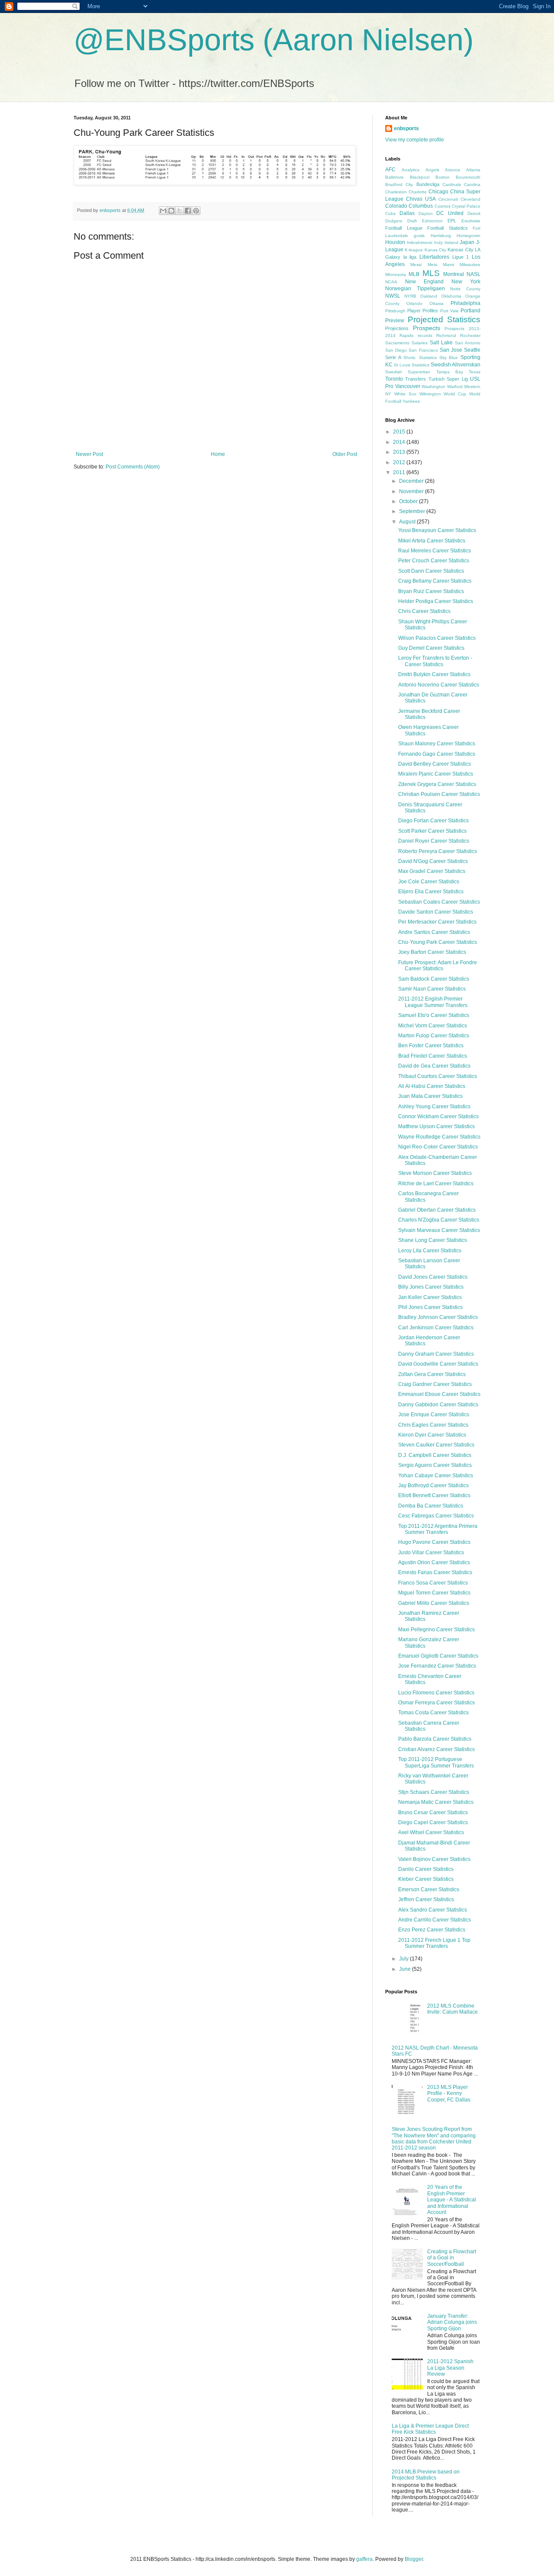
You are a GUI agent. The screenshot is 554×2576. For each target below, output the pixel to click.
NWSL (393, 296)
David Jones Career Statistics (433, 1277)
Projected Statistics (444, 319)
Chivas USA (421, 199)
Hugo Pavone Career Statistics (434, 1542)
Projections (397, 328)
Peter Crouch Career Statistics (434, 561)
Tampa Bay (450, 372)
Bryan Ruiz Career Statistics (431, 591)
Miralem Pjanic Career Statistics (436, 774)
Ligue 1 (461, 257)
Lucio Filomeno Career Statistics (436, 1693)
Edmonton (432, 221)
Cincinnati (448, 199)
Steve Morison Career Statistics (435, 1173)
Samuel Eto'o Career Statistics (434, 1015)
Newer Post (89, 454)
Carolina (472, 184)
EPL (452, 221)
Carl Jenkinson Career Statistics (436, 1328)
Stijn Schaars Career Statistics (434, 1792)
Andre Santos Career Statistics (434, 932)
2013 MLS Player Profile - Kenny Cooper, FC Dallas (449, 2093)
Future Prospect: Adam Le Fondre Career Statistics (438, 966)
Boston (443, 177)
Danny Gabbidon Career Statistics (438, 1405)
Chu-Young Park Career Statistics (438, 942)
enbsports (406, 128)
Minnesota (396, 274)
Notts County (465, 289)
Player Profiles (423, 311)
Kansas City (460, 250)
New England (424, 282)
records (425, 335)
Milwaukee (470, 265)
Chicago (438, 192)
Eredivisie (471, 221)
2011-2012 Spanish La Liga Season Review (450, 2368)
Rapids (406, 335)
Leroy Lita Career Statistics (430, 1251)
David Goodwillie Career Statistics (438, 1364)
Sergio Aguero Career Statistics (435, 1465)
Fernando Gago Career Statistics (437, 754)
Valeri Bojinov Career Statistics (434, 1859)
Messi (416, 265)
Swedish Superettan (408, 372)
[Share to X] (180, 211)
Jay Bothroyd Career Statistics (433, 1485)
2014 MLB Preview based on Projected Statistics (426, 2475)
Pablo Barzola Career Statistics (435, 1739)
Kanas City (435, 250)
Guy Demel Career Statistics (431, 648)
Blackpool (420, 177)
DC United (450, 213)
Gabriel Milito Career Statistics (434, 1603)
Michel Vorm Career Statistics (433, 1026)
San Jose (451, 350)
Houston (395, 242)
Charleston (396, 192)
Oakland (429, 296)
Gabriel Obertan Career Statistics (437, 1210)
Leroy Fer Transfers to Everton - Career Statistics (435, 661)
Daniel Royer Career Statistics (434, 841)
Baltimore (395, 177)
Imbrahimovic (420, 242)
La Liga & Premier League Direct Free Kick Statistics (430, 2429)
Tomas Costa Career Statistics (433, 1713)
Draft (412, 221)
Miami (448, 265)
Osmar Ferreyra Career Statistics (436, 1703)
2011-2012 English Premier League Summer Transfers (433, 1002)
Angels (432, 170)
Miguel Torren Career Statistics (434, 1593)
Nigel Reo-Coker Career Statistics (438, 1147)
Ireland (451, 242)
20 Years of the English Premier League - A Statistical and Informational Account (452, 2200)
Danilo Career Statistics (426, 1869)
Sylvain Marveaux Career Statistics (439, 1230)
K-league (414, 250)
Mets (432, 265)
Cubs (390, 213)
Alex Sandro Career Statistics (433, 1910)
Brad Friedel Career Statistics (433, 1056)
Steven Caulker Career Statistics (436, 1445)
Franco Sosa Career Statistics (433, 1583)
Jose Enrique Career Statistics (434, 1415)
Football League (404, 228)
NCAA (391, 282)
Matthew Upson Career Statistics (436, 1126)
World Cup (455, 394)
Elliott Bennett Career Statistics (434, 1495)
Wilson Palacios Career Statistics (437, 638)
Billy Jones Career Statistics (431, 1287)
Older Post (345, 454)
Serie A (393, 357)
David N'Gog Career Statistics (433, 861)
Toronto (394, 379)
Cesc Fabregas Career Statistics (436, 1516)
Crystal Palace (466, 206)
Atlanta (473, 170)
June (406, 1969)
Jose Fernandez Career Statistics (437, 1666)
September (413, 511)
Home (218, 454)
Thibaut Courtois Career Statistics (438, 1076)
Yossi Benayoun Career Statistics (437, 530)
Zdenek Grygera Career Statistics (437, 784)
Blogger (414, 2559)
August (408, 522)
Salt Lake (441, 343)
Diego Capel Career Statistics (433, 1822)
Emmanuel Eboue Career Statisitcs (439, 1394)
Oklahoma (451, 296)
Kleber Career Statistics (426, 1879)
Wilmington (430, 394)
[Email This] (163, 211)
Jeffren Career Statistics (426, 1899)
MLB (414, 274)
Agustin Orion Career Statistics (434, 1562)
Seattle (472, 350)
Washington (433, 387)
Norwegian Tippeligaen (415, 289)
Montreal (454, 274)
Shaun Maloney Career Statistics (437, 744)
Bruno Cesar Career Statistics (433, 1813)
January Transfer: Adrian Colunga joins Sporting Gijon (452, 2322)
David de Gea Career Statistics (434, 1066)
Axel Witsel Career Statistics (431, 1832)
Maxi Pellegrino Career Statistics (436, 1630)
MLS (431, 273)
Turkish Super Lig (448, 379)
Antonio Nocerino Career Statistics (439, 685)
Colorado (396, 206)
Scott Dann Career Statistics (431, 571)
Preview (395, 321)
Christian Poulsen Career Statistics (439, 794)
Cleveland (470, 199)
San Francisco (423, 350)
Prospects (427, 328)
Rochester (470, 335)
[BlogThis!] (171, 211)
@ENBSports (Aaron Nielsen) (274, 40)
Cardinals (452, 184)
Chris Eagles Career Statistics (433, 1425)
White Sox (405, 394)
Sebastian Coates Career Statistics (439, 902)
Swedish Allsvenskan (456, 365)
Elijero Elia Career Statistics (431, 892)
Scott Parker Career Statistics (432, 831)
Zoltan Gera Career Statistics (432, 1374)
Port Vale (449, 311)
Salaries (420, 343)
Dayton (426, 213)
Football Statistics (448, 228)
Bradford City (399, 184)
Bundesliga (428, 184)
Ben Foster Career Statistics (431, 1046)
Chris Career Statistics (424, 611)
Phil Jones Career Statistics (430, 1307)
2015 (400, 432)
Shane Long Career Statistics (433, 1240)
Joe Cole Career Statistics (429, 882)
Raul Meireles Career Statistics (435, 551)
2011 (400, 472)
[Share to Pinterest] (196, 211)
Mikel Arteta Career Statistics (432, 541)
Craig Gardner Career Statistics (435, 1384)
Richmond (446, 335)
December (412, 481)
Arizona (453, 170)
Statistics (420, 365)
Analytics (411, 170)
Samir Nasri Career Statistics (432, 989)
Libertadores (434, 257)
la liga (410, 257)
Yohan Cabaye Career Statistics (436, 1476)
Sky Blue (449, 358)
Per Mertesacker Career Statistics (437, 922)
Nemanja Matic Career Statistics (436, 1802)
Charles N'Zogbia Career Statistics (439, 1220)
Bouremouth (468, 177)
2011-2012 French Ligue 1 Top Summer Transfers (434, 1943)
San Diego (396, 350)
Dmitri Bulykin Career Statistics (434, 674)
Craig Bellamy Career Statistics (435, 581)
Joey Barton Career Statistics (432, 952)
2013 (400, 452)
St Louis (402, 365)
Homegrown (469, 236)
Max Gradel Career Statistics (432, 871)
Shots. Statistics (420, 358)
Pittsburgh (395, 311)
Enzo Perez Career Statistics (432, 1930)
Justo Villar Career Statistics (431, 1553)
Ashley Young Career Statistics (434, 1107)
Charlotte (418, 192)
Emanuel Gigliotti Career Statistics (438, 1656)
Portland (470, 311)
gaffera (364, 2559)
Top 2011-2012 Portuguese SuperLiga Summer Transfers (436, 1762)
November (412, 491)
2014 (400, 442)
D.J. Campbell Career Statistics (435, 1455)
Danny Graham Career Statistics (436, 1354)
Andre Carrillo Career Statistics (435, 1920)
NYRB (410, 296)
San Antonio (468, 343)
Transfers (415, 379)
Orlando (414, 303)
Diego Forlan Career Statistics (433, 821)
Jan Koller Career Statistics (430, 1297)
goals (419, 236)
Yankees (411, 401)
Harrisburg (441, 236)
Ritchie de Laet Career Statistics (436, 1184)
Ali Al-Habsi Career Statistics (432, 1086)
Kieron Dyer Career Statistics (432, 1435)
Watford (455, 387)
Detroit (474, 213)
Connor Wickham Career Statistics (438, 1116)
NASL (473, 274)
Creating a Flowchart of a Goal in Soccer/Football (452, 2258)
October (409, 501)
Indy (438, 242)
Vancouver (408, 386)
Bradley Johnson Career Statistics (438, 1317)
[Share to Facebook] (188, 211)
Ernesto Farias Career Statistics (435, 1572)
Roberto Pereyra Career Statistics (438, 851)
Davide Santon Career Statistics (436, 912)
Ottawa (436, 303)
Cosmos (443, 206)
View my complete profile (415, 140)
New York (466, 282)
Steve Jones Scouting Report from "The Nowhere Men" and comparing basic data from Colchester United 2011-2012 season (434, 2138)
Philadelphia (465, 303)
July (404, 1959)
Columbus (421, 206)
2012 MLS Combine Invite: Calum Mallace (453, 2009)
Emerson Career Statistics (429, 1889)
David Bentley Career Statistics (435, 764)
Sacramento (397, 343)
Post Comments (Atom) (133, 467)
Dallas (407, 213)
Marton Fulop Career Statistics (434, 1036)
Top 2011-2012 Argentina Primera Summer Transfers (438, 1529)
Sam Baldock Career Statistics (434, 979)
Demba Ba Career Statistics (431, 1506)
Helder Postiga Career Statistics (436, 601)
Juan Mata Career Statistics (430, 1096)
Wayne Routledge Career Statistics (439, 1137)
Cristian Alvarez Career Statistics (436, 1749)
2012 (400, 462)
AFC (390, 170)
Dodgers (394, 221)
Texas (475, 372)
